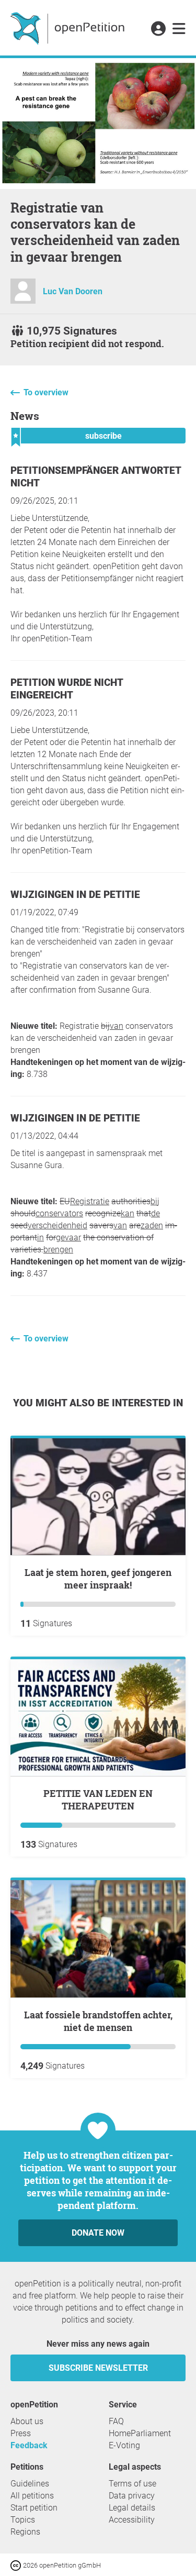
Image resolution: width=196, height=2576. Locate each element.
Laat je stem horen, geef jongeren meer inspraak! (98, 1579)
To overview (46, 392)
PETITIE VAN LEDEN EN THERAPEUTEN (98, 1800)
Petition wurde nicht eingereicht (67, 689)
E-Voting (124, 2445)
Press (21, 2433)
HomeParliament (140, 2433)
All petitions (32, 2496)
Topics (23, 2520)
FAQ (116, 2421)
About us (27, 2421)
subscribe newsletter (98, 2368)
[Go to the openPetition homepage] (69, 28)
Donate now (98, 2233)
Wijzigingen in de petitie (75, 895)
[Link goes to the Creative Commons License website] (17, 2565)
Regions (25, 2532)
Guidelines (30, 2484)
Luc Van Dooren (73, 291)
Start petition (34, 2508)
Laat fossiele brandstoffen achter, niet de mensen (98, 2021)
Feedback (29, 2445)
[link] (179, 29)
